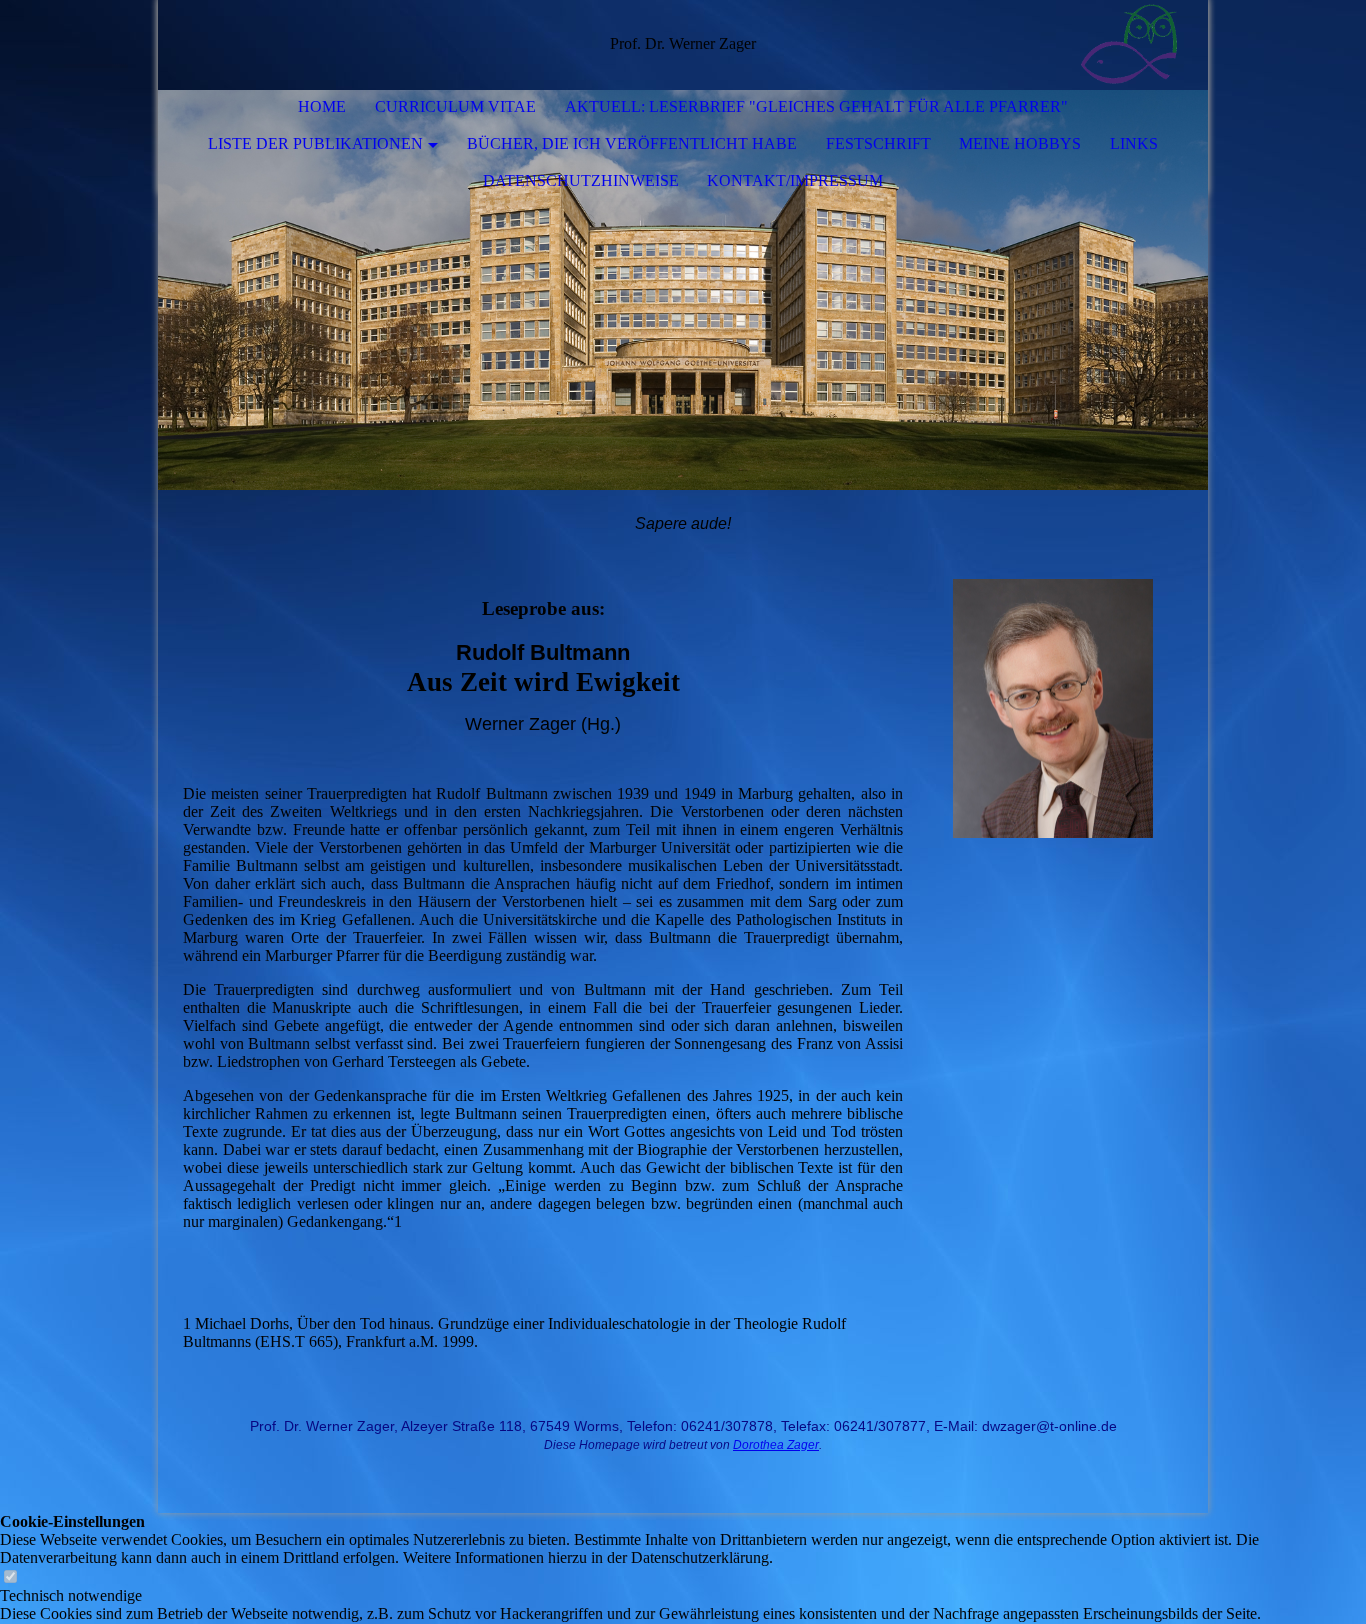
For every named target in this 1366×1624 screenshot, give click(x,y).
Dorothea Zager (776, 1445)
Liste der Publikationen (315, 143)
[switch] (10, 1577)
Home (322, 106)
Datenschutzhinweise (581, 180)
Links (1134, 143)
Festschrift (878, 143)
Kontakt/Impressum (795, 180)
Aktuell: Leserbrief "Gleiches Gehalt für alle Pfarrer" (816, 106)
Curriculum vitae (455, 106)
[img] (1133, 45)
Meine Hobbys (1020, 143)
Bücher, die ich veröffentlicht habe (632, 143)
